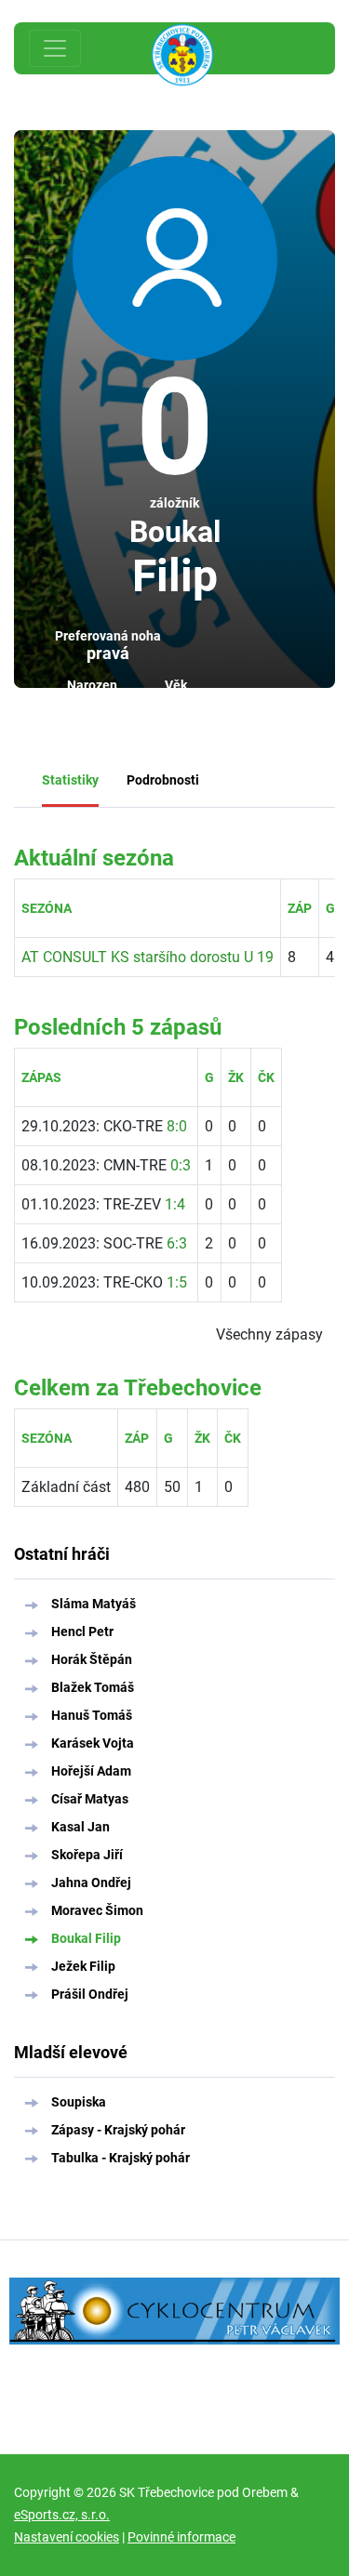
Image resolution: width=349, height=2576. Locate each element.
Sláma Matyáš (94, 1604)
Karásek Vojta (93, 1743)
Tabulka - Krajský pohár (121, 2158)
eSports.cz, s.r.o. (62, 2515)
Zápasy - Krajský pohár (118, 2130)
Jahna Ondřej (91, 1882)
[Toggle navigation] (55, 48)
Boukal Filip (86, 1938)
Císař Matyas (90, 1799)
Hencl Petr (82, 1631)
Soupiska (79, 2102)
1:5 (177, 1282)
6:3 (177, 1243)
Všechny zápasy (269, 1334)
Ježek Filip (83, 1966)
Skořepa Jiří (87, 1855)
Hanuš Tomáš (92, 1715)
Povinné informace (181, 2537)
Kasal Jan (81, 1827)
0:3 (181, 1165)
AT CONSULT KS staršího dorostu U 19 (148, 957)
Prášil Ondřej (90, 1994)
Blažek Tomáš (93, 1687)
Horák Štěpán (92, 1659)
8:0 (177, 1126)
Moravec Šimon (97, 1910)
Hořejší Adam (91, 1771)
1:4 (175, 1204)
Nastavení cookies (67, 2537)
